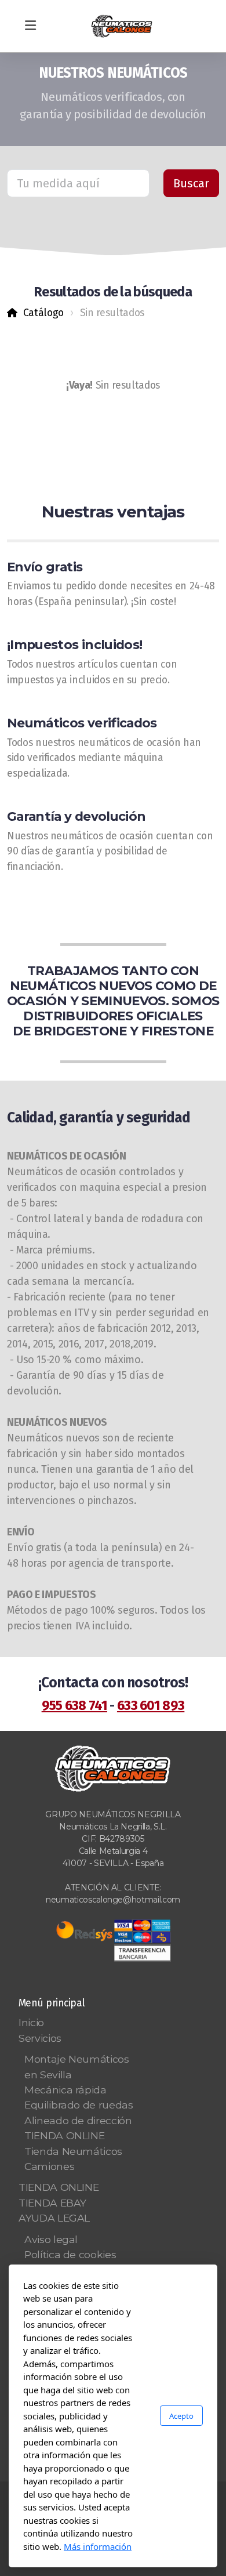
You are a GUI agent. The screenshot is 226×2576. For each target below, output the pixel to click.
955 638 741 (74, 1705)
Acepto (181, 2416)
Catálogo (43, 313)
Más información (98, 2546)
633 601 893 (151, 1705)
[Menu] (30, 26)
